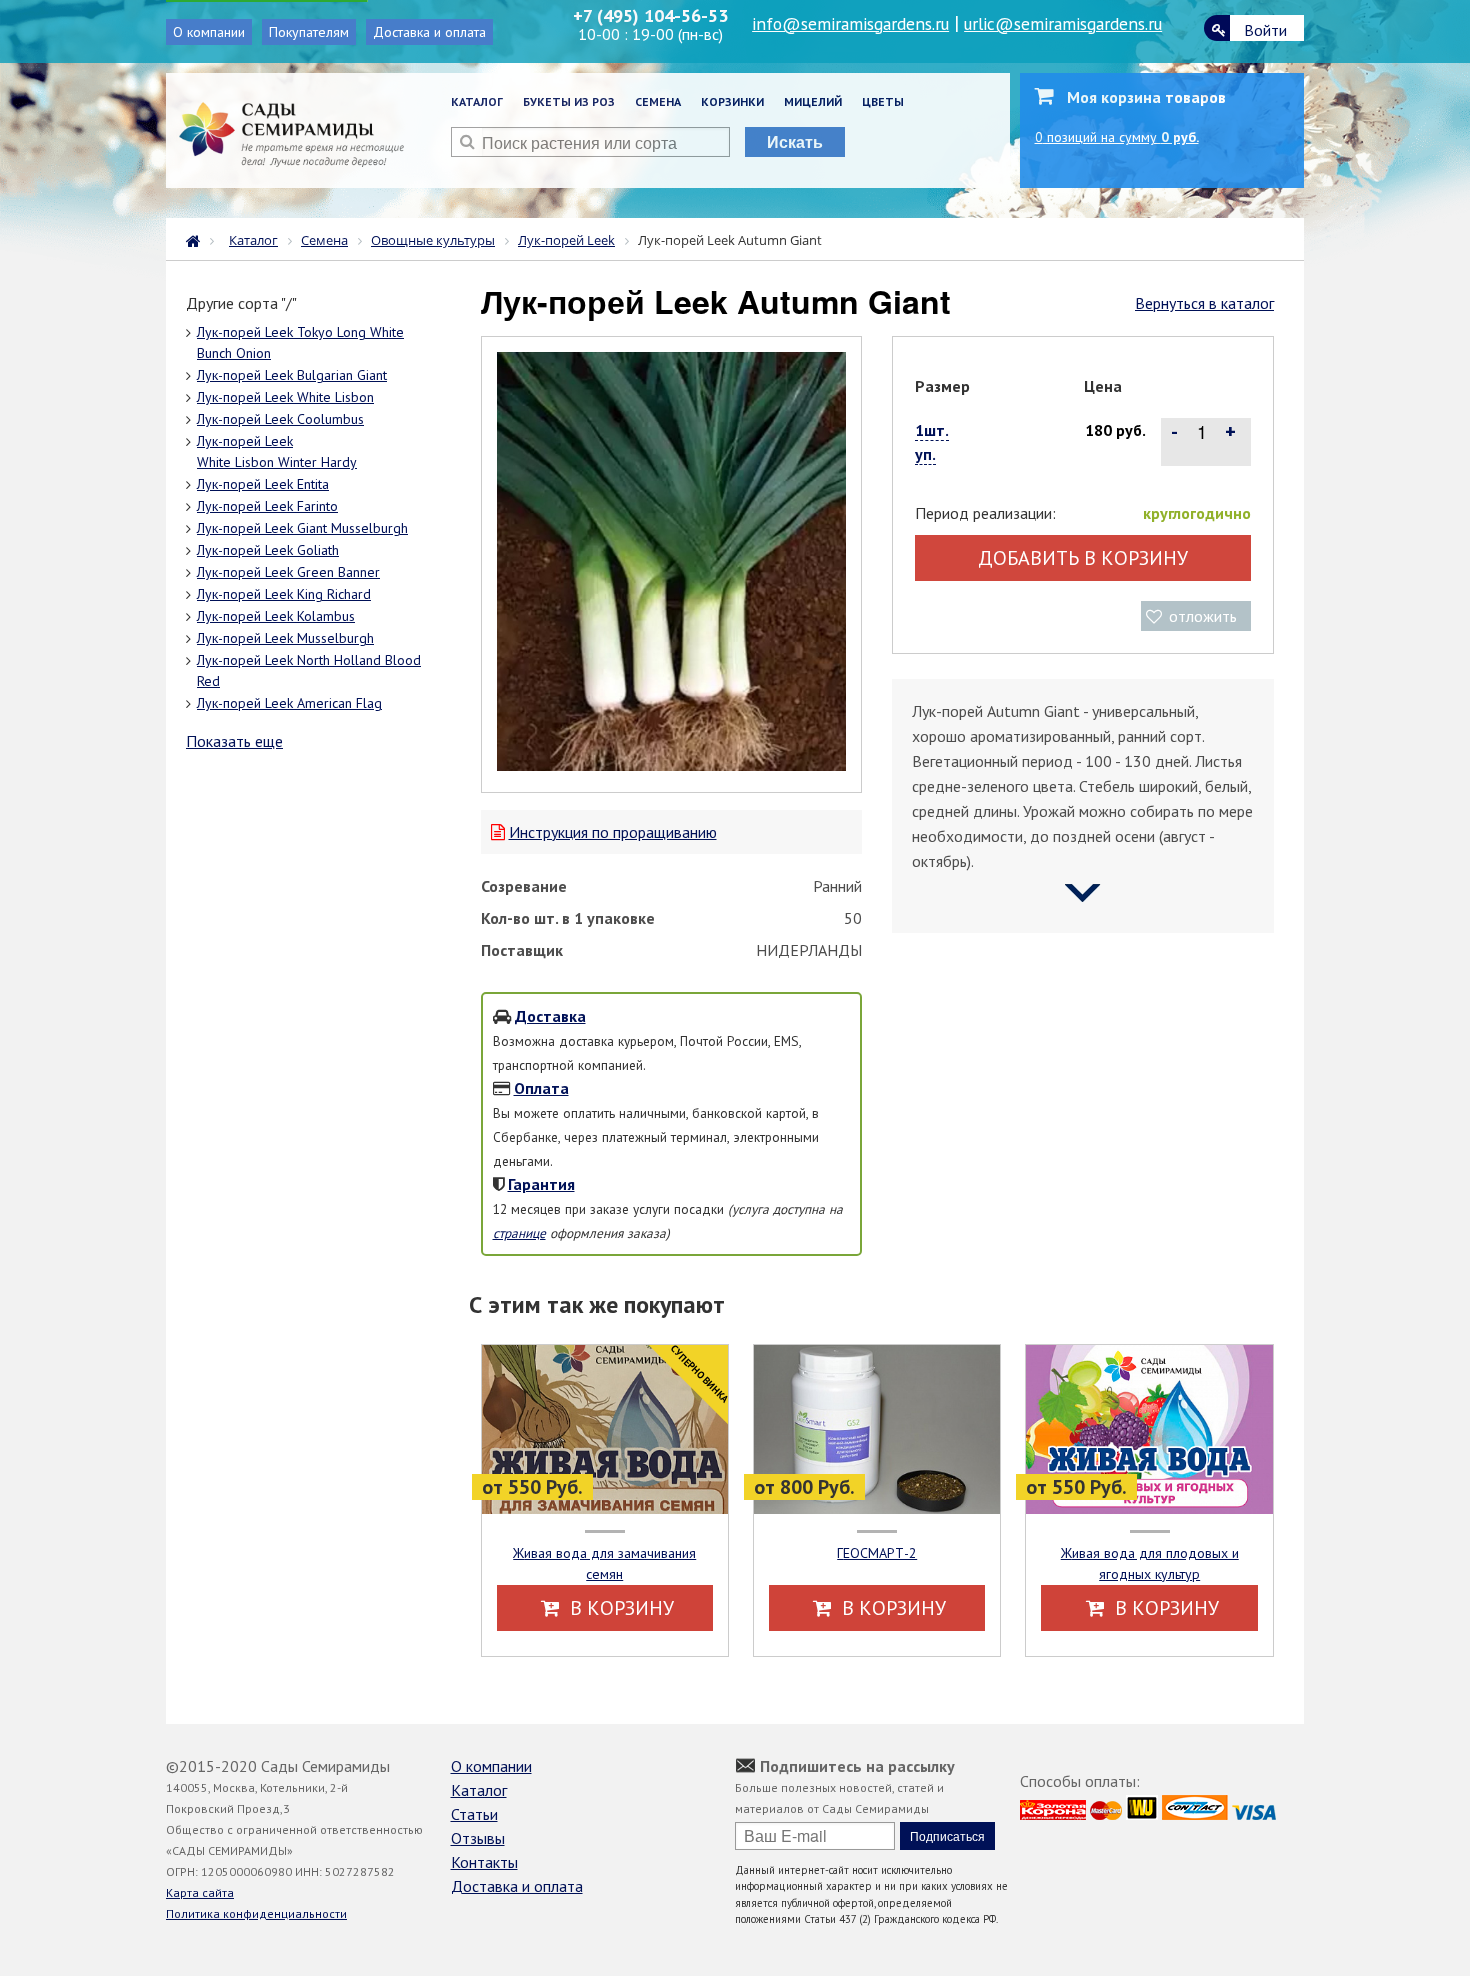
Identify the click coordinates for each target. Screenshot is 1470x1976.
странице (519, 1233)
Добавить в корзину (1083, 558)
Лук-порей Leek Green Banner (288, 572)
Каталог (477, 101)
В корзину (619, 1608)
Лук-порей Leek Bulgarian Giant (292, 375)
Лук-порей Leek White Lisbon (285, 397)
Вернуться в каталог (1204, 303)
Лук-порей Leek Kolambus (276, 616)
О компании (209, 32)
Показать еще (234, 741)
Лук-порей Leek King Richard (284, 594)
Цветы (883, 101)
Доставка (550, 1016)
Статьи (474, 1814)
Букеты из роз (569, 101)
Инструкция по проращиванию (613, 832)
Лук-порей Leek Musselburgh (285, 638)
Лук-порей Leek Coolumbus (280, 419)
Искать (795, 141)
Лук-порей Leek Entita (263, 484)
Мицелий (813, 101)
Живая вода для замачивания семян (604, 1563)
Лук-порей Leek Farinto (267, 506)
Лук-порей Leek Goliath (268, 550)
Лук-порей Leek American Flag (289, 703)
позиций (1117, 137)
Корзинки (732, 101)
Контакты (484, 1862)
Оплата (541, 1088)
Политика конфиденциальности (256, 1913)
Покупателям (309, 32)
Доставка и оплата (429, 32)
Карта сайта (200, 1892)
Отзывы (478, 1838)
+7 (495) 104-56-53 (650, 15)
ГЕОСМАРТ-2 (877, 1553)
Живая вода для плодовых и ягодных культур (1150, 1563)
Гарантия (541, 1184)
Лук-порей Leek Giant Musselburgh (302, 528)
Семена (658, 101)
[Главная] (198, 239)
